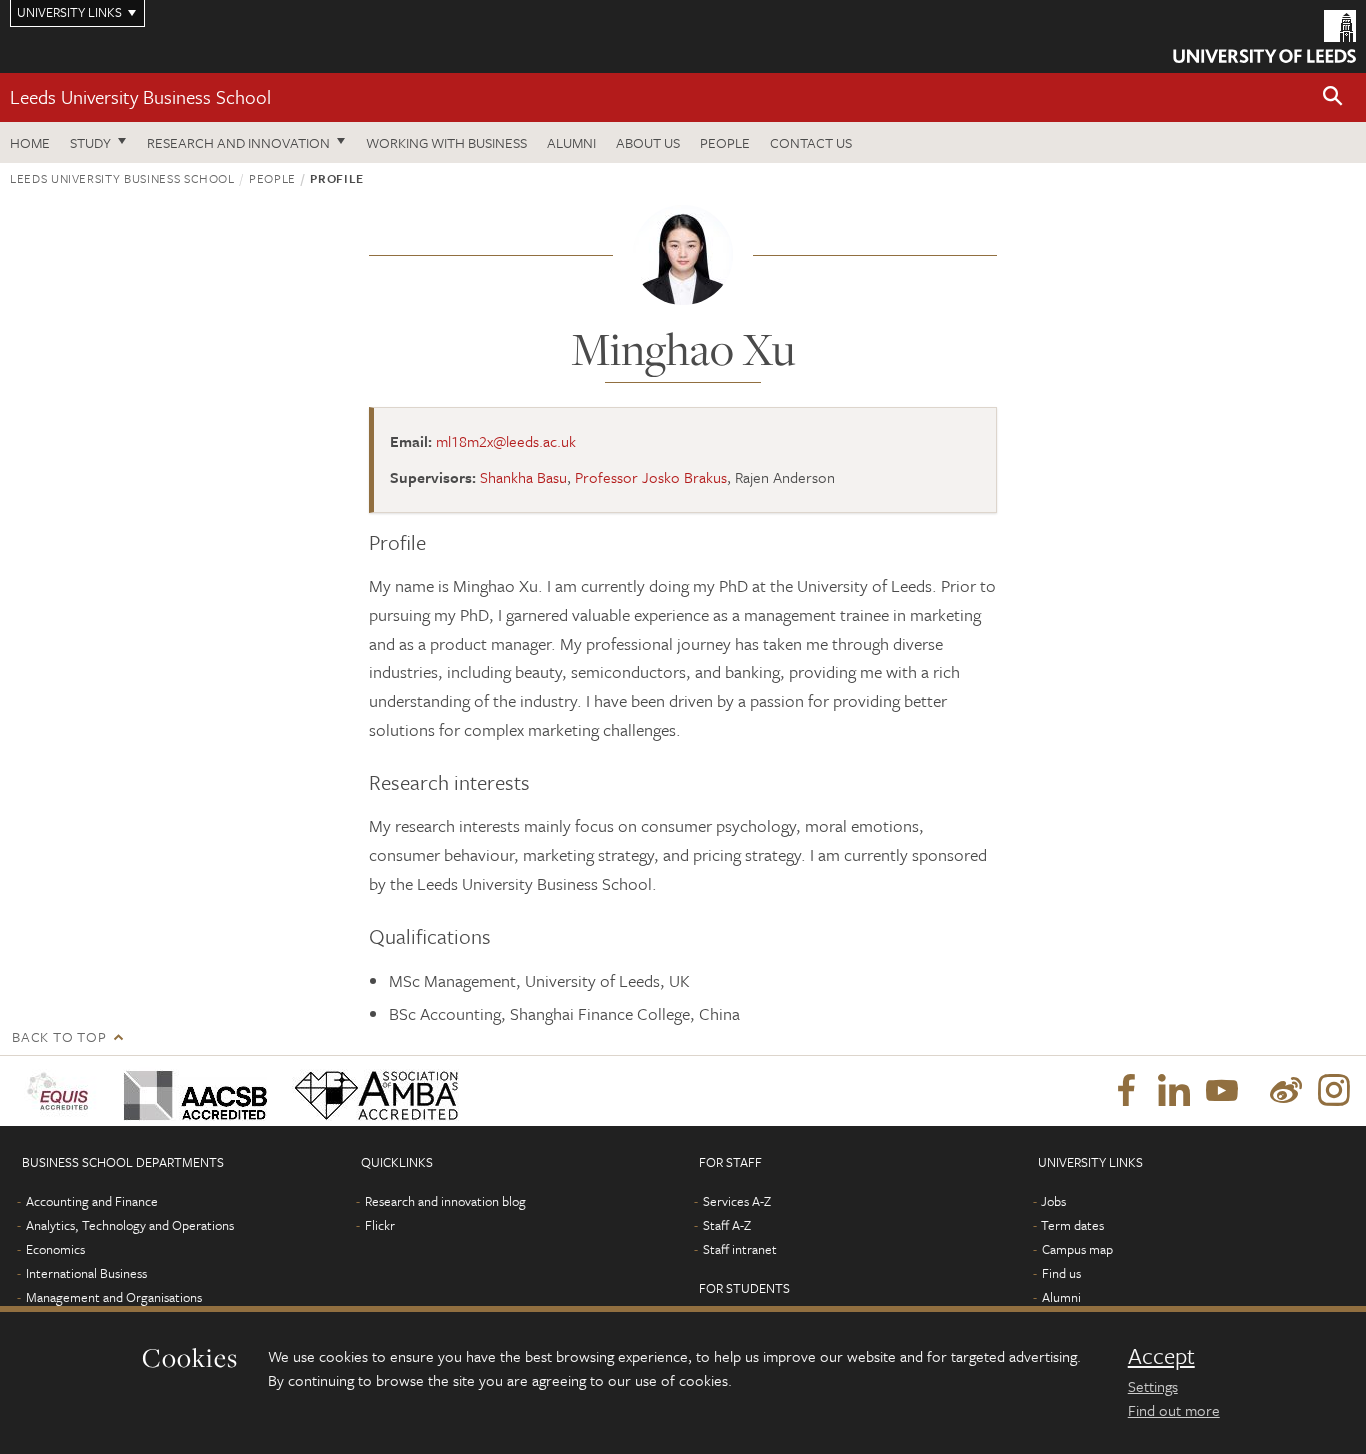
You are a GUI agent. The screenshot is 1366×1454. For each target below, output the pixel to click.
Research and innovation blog (445, 1201)
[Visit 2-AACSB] (191, 1091)
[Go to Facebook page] (1126, 1091)
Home (30, 142)
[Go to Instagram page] (1334, 1091)
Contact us (811, 142)
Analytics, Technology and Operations (130, 1225)
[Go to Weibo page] (1286, 1091)
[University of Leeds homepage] (1264, 36)
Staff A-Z (727, 1225)
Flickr (380, 1225)
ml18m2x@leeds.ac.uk (506, 441)
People (725, 142)
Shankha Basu (523, 477)
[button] (1333, 97)
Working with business (446, 142)
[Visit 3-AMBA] (371, 1091)
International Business (86, 1273)
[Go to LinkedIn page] (1174, 1091)
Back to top (59, 1036)
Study (90, 142)
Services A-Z (737, 1201)
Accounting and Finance (92, 1201)
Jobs (1053, 1201)
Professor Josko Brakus (651, 477)
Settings (1153, 1386)
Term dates (1072, 1225)
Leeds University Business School (140, 96)
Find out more (1174, 1410)
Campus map (1077, 1249)
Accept (1161, 1356)
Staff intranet (740, 1249)
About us (648, 142)
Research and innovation (238, 142)
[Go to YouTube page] (1222, 1091)
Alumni (571, 142)
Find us (1061, 1273)
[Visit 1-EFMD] (61, 1091)
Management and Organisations (114, 1297)
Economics (55, 1249)
